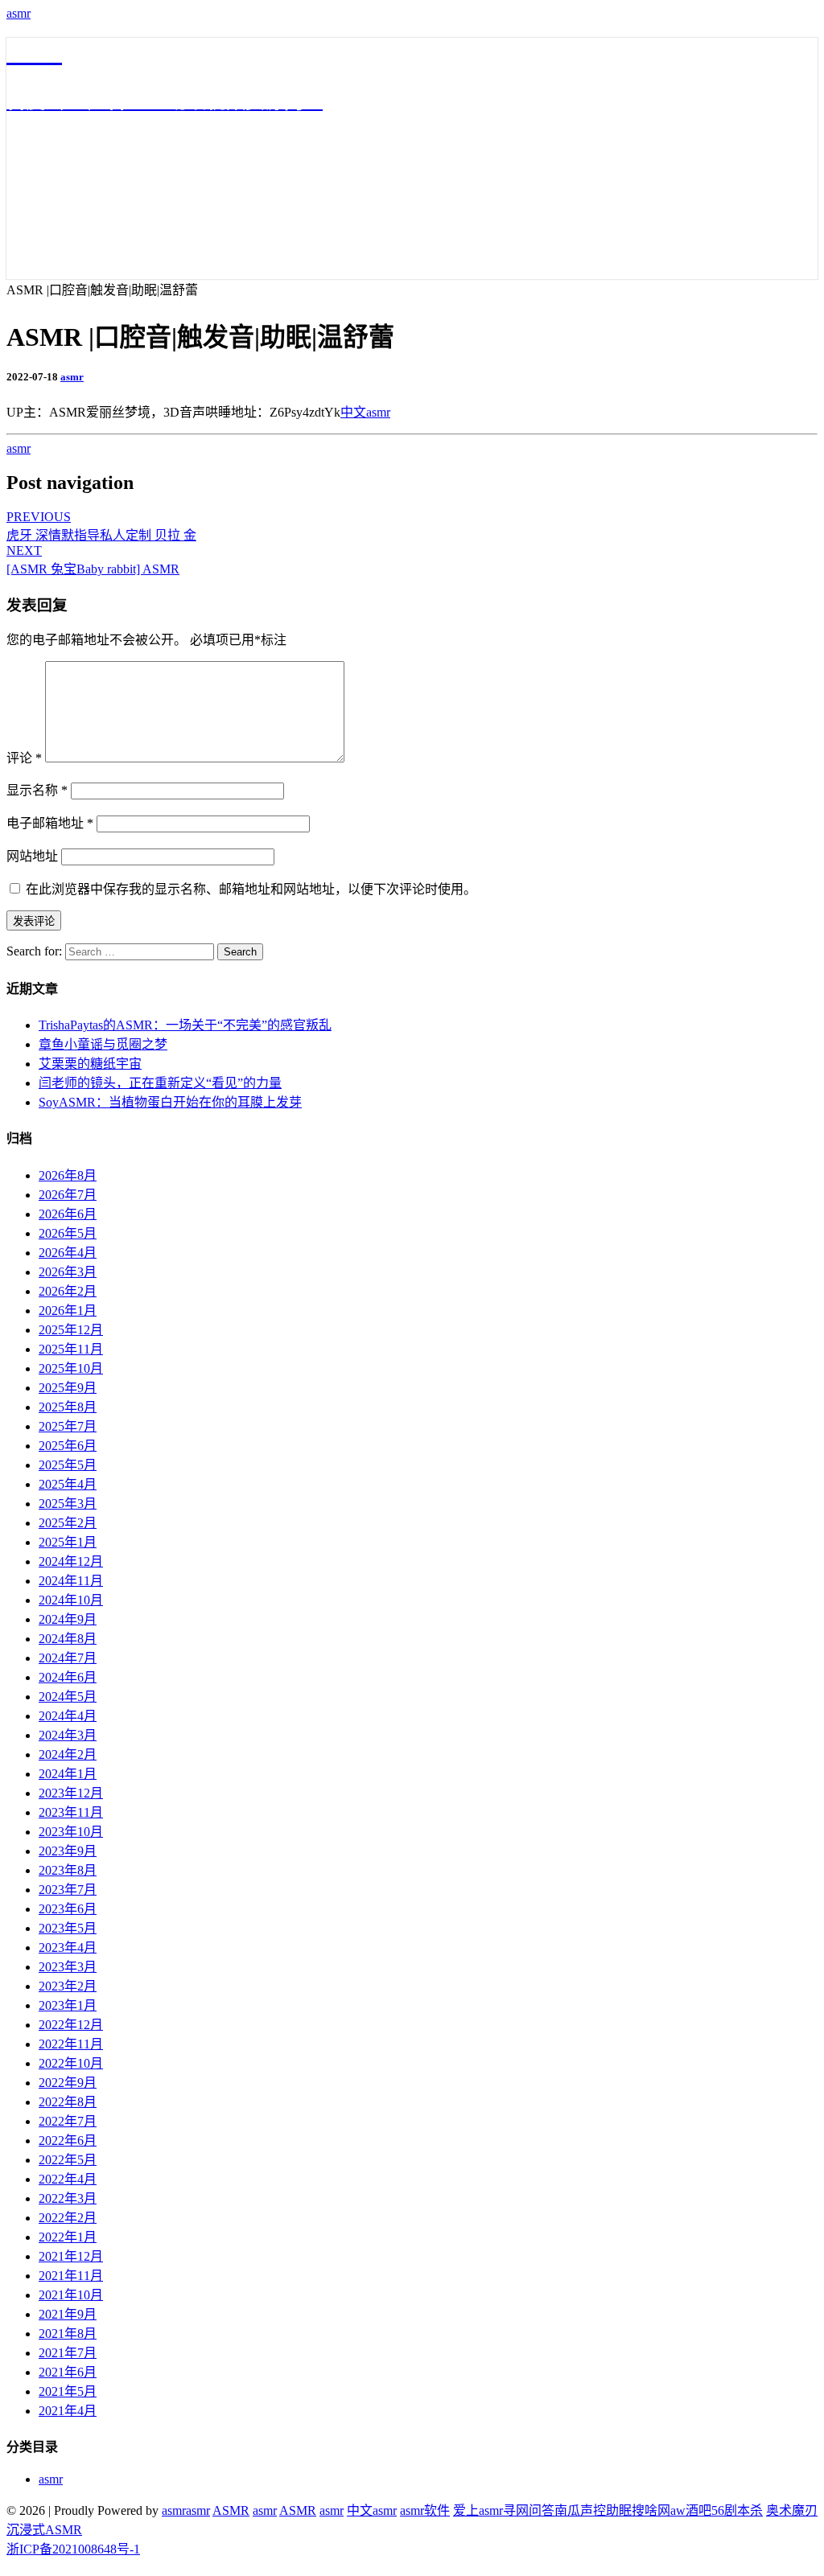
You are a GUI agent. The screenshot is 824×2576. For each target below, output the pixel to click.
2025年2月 (68, 1523)
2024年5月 (68, 1697)
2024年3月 (68, 1735)
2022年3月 (68, 2198)
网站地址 (32, 856)
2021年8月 (68, 2334)
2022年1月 (68, 2237)
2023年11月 (71, 1812)
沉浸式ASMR (44, 2530)
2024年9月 (68, 1619)
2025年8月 (68, 1407)
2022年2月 (68, 2218)
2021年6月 (68, 2372)
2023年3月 (68, 1967)
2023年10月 (71, 1832)
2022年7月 (68, 2121)
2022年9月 (68, 2083)
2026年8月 (68, 1175)
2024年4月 (68, 1716)
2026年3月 (68, 1272)
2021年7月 (68, 2353)
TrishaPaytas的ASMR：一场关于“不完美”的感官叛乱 (185, 1025)
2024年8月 (68, 1639)
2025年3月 (68, 1504)
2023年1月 (68, 2005)
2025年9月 (68, 1388)
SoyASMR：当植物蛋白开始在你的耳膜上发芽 (170, 1102)
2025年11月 (71, 1349)
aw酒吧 (691, 2510)
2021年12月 (71, 2256)
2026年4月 (68, 1253)
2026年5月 (68, 1233)
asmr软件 (425, 2510)
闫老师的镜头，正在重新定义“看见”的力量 (160, 1083)
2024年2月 (68, 1754)
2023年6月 (68, 1909)
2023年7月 (68, 1890)
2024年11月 (71, 1581)
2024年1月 (68, 1774)
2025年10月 (71, 1368)
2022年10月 (71, 2063)
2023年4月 (68, 1947)
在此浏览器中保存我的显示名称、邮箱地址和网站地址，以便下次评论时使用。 (251, 889)
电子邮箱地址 (50, 823)
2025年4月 (68, 1484)
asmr (19, 13)
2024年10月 (71, 1600)
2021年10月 (71, 2295)
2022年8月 (68, 2102)
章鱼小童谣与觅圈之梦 (103, 1044)
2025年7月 (68, 1426)
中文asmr (365, 412)
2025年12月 (71, 1330)
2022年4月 (68, 2179)
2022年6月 (68, 2141)
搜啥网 (651, 2510)
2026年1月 (68, 1311)
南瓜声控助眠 (593, 2510)
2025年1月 (68, 1542)
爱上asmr (478, 2510)
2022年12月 (71, 2025)
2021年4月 (68, 2411)
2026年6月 (68, 1214)
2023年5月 (68, 1928)
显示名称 (37, 790)
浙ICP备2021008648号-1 (73, 2549)
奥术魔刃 (792, 2510)
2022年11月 (71, 2044)
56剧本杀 (737, 2510)
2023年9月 (68, 1851)
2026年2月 (68, 1291)
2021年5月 (68, 2391)
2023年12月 (71, 1793)
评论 (24, 758)
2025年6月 (68, 1446)
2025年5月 (68, 1465)
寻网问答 (529, 2510)
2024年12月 (71, 1561)
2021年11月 (71, 2276)
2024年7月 (68, 1658)
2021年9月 (68, 2314)
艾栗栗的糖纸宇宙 (90, 1064)
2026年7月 (68, 1195)
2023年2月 (68, 1986)
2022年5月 (68, 2160)
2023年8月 (68, 1870)
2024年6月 (68, 1677)
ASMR (231, 2510)
